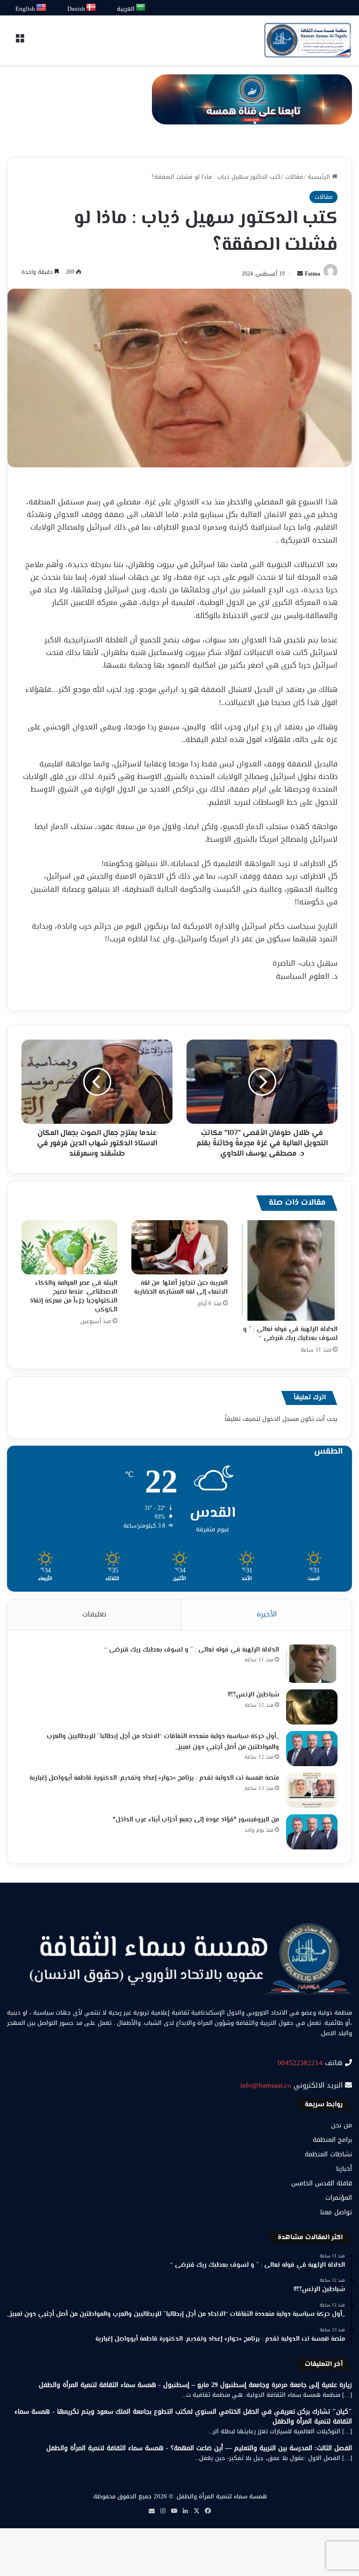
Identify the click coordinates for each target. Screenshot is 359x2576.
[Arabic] (141, 8)
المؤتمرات (339, 2198)
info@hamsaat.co (266, 2085)
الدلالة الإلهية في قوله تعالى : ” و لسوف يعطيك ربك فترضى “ (290, 1334)
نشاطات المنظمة (328, 2154)
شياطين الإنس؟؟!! (253, 1695)
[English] (42, 8)
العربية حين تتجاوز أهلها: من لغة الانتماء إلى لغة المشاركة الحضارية (181, 1288)
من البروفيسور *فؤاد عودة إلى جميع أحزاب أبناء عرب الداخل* (196, 1820)
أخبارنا (344, 2169)
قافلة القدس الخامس (322, 2183)
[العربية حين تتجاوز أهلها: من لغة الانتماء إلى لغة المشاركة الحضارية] (179, 1247)
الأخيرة (267, 1614)
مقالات (294, 177)
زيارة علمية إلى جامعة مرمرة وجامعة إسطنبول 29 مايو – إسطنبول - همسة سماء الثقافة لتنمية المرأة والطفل (195, 2385)
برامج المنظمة (332, 2140)
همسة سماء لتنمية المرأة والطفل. (221, 2496)
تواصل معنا (336, 2212)
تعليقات (94, 1614)
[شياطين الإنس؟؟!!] (312, 1707)
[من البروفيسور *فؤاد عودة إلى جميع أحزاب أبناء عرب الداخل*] (312, 1832)
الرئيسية (320, 177)
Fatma (312, 274)
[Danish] (91, 8)
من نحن (341, 2125)
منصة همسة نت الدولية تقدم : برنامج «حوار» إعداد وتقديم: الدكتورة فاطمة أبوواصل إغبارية (154, 1778)
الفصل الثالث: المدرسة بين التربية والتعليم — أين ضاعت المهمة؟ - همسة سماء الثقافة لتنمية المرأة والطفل (199, 2448)
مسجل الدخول (280, 1419)
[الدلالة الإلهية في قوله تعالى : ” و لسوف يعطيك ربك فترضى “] (290, 1270)
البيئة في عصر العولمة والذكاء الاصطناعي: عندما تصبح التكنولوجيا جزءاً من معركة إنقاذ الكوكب (74, 1297)
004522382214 (300, 2063)
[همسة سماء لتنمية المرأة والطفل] (308, 40)
